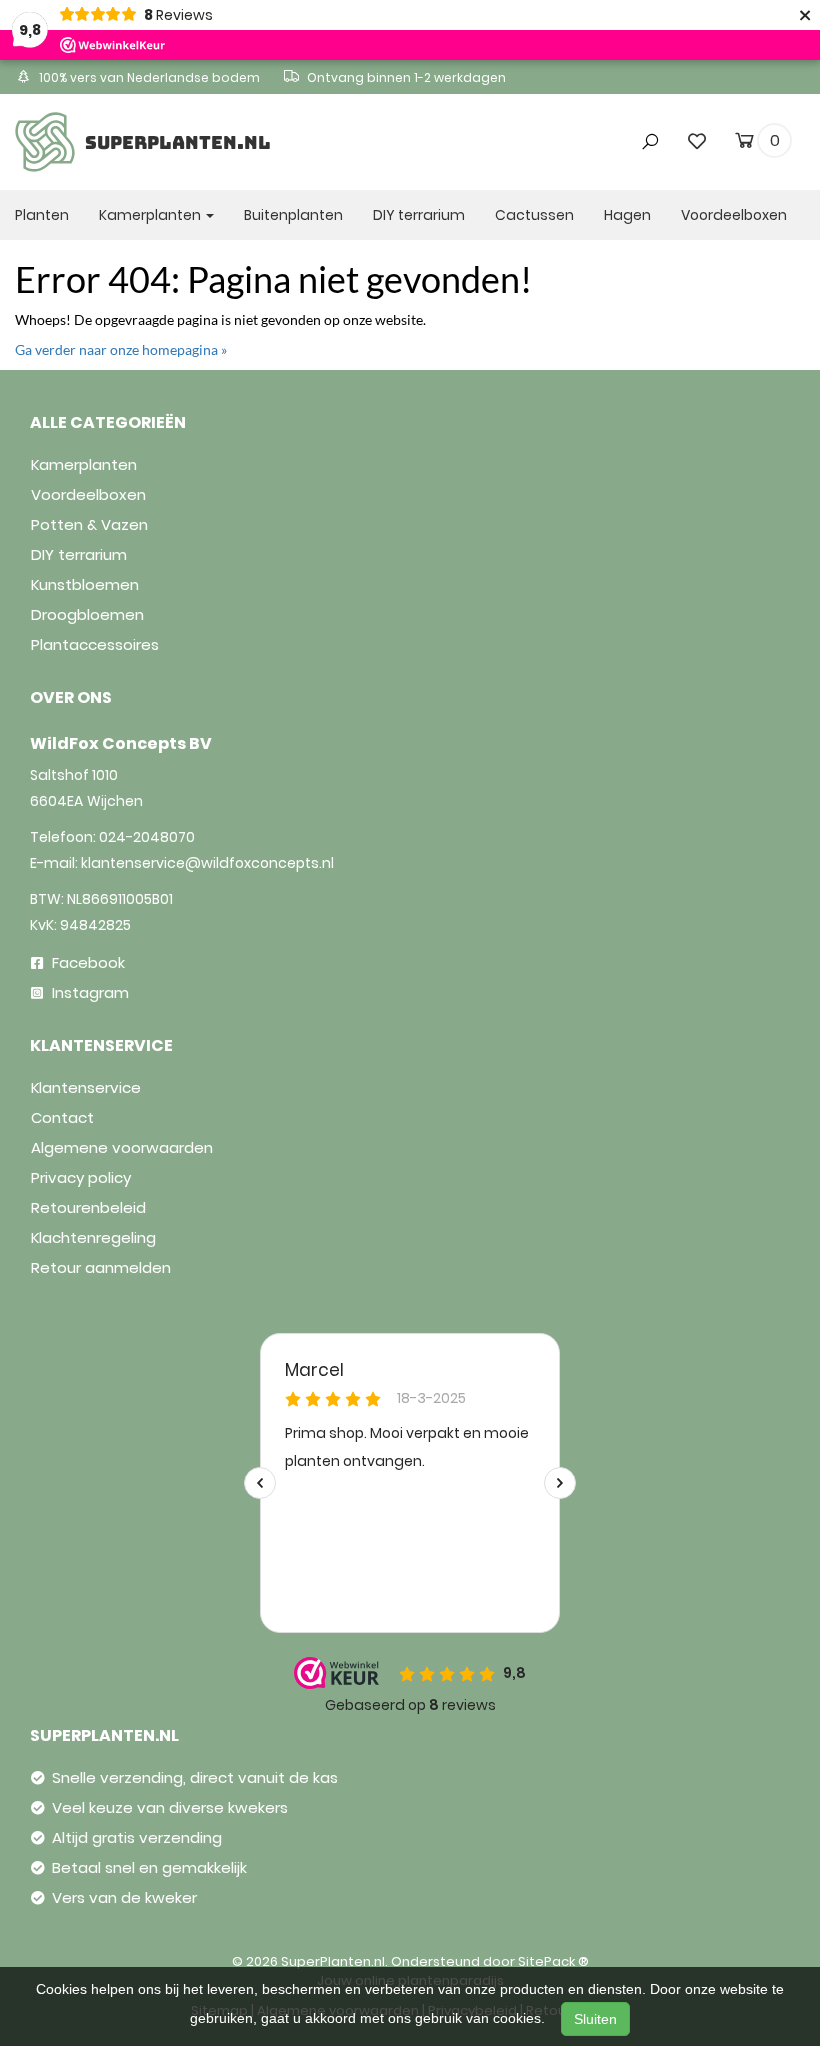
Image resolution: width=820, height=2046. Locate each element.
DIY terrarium (419, 215)
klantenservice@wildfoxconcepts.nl (207, 863)
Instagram (88, 992)
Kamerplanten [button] (151, 215)
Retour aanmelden (101, 1267)
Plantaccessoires (95, 644)
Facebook (86, 962)
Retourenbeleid (88, 1207)
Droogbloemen (87, 614)
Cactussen (534, 215)
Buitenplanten (293, 215)
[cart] (744, 144)
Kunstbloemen (85, 584)
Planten (42, 215)
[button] (618, 103)
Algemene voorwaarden (122, 1147)
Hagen (627, 215)
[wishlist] (697, 140)
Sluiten (595, 2019)
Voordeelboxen (734, 215)
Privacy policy (81, 1177)
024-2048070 (147, 837)
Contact (62, 1117)
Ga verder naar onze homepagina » (121, 349)
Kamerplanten (84, 464)
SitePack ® (553, 1961)
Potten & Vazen (89, 524)
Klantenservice (86, 1087)
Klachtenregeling (93, 1237)
